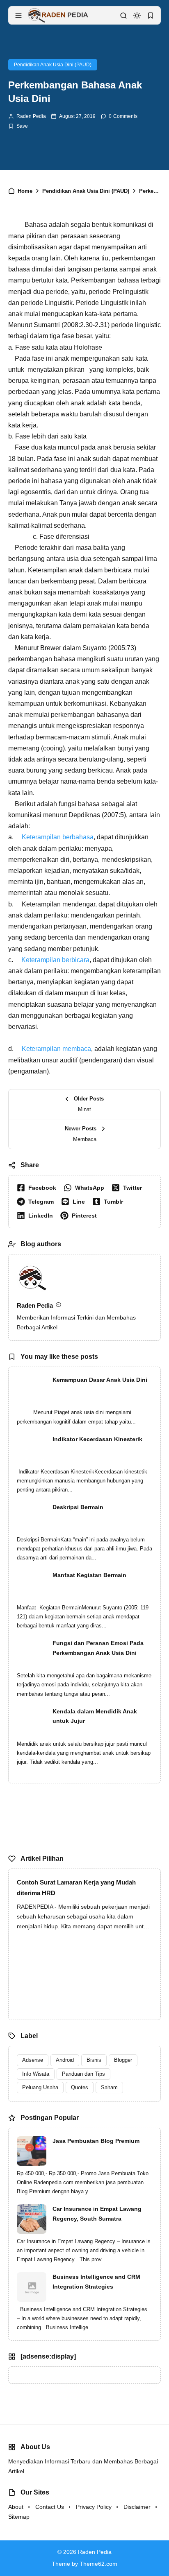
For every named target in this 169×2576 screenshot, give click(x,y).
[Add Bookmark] (18, 126)
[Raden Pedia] (58, 15)
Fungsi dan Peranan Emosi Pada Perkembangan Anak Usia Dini (98, 1648)
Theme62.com (98, 2564)
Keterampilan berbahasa (58, 837)
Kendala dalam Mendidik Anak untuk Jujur (95, 1716)
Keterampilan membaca (56, 1049)
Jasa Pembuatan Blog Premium (96, 2141)
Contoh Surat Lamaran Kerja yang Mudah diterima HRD (76, 1888)
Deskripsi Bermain (78, 1507)
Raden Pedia (31, 116)
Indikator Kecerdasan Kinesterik (97, 1439)
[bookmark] (151, 16)
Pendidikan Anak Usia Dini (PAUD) (53, 65)
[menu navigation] (18, 16)
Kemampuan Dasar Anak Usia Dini (100, 1380)
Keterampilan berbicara (55, 960)
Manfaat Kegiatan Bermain (89, 1575)
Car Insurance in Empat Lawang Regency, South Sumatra (97, 2214)
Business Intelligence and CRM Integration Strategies (96, 2282)
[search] (123, 16)
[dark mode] (137, 16)
